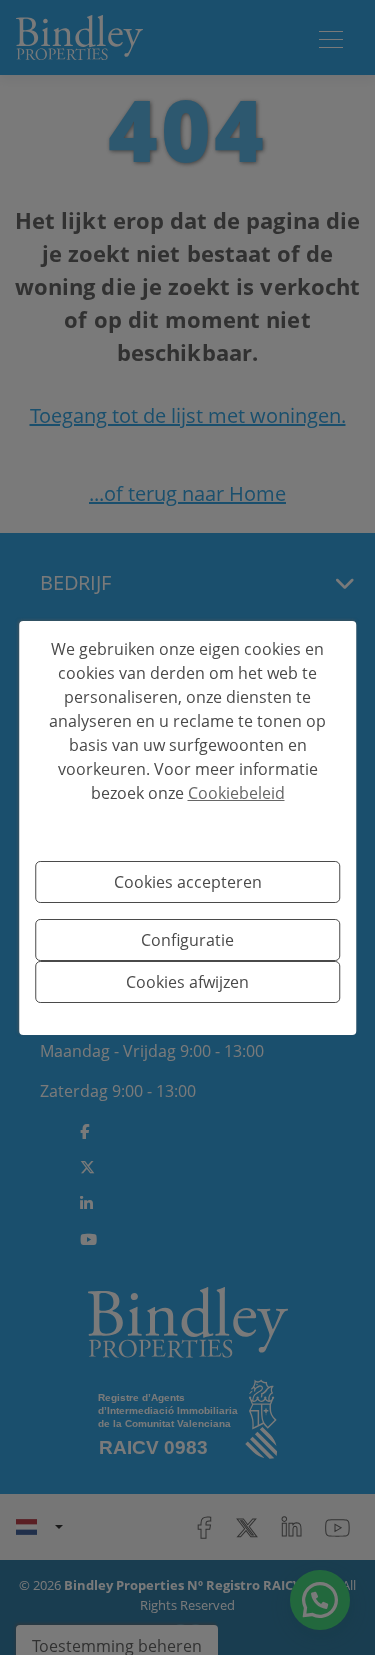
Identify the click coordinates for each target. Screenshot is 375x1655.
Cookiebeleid (236, 793)
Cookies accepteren (188, 882)
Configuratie (187, 940)
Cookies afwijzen (187, 982)
